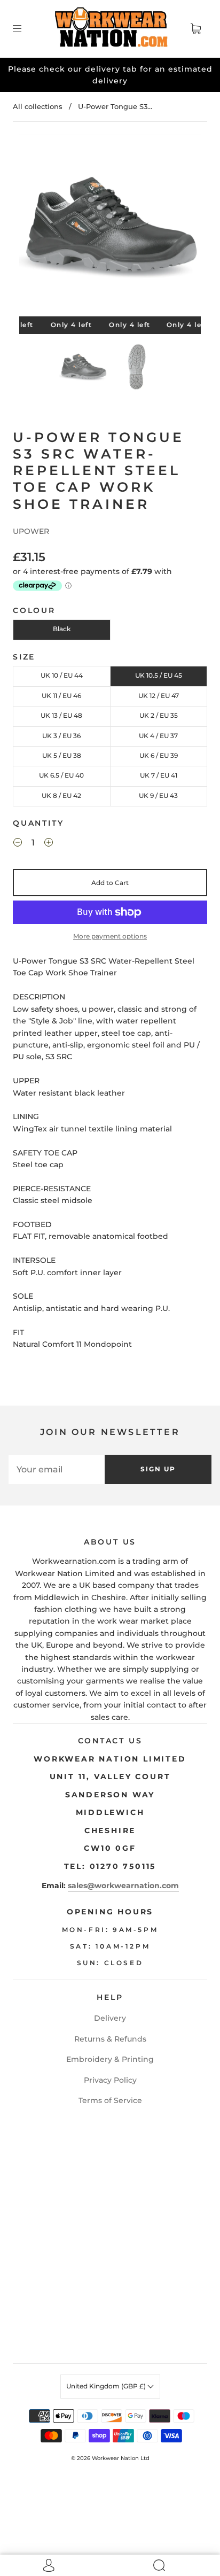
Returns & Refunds (110, 2039)
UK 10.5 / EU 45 (159, 675)
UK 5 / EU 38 (62, 755)
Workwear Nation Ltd (121, 2458)
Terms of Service (110, 2100)
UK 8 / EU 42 (61, 796)
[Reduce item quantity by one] (18, 844)
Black (62, 629)
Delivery (110, 2018)
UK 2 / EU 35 (159, 715)
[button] (37, 228)
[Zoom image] (110, 228)
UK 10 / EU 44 (62, 675)
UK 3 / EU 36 (61, 736)
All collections (38, 106)
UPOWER (31, 531)
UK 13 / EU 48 (61, 715)
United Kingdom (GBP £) (107, 2386)
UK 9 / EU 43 (158, 796)
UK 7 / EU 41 (159, 775)
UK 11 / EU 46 (61, 696)
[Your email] (57, 1469)
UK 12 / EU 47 (159, 696)
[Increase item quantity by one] (49, 844)
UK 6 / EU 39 (159, 755)
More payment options (110, 936)
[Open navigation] (25, 29)
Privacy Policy (110, 2080)
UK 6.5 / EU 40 (61, 775)
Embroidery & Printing (110, 2059)
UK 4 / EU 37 (158, 736)
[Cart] (195, 29)
